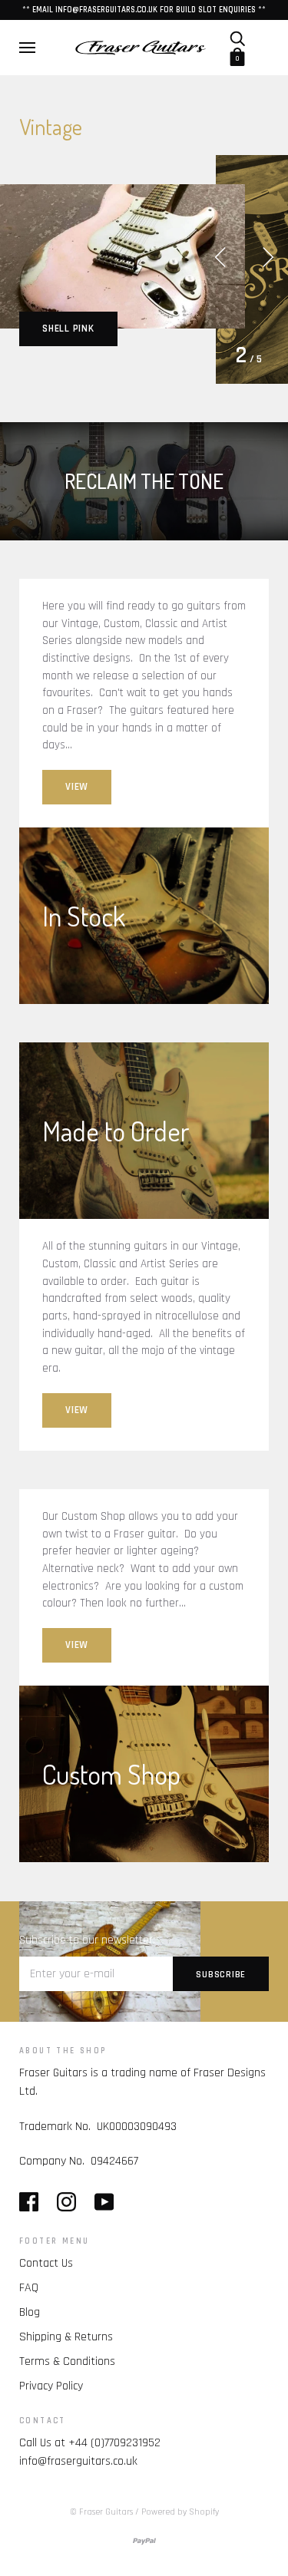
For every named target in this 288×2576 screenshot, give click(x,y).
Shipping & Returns (66, 2337)
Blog (30, 2312)
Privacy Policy (51, 2386)
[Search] (237, 38)
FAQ (29, 2288)
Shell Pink (68, 329)
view (77, 787)
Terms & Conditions (67, 2361)
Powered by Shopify (180, 2512)
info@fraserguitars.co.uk (78, 2461)
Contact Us (46, 2263)
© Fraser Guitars (101, 2512)
